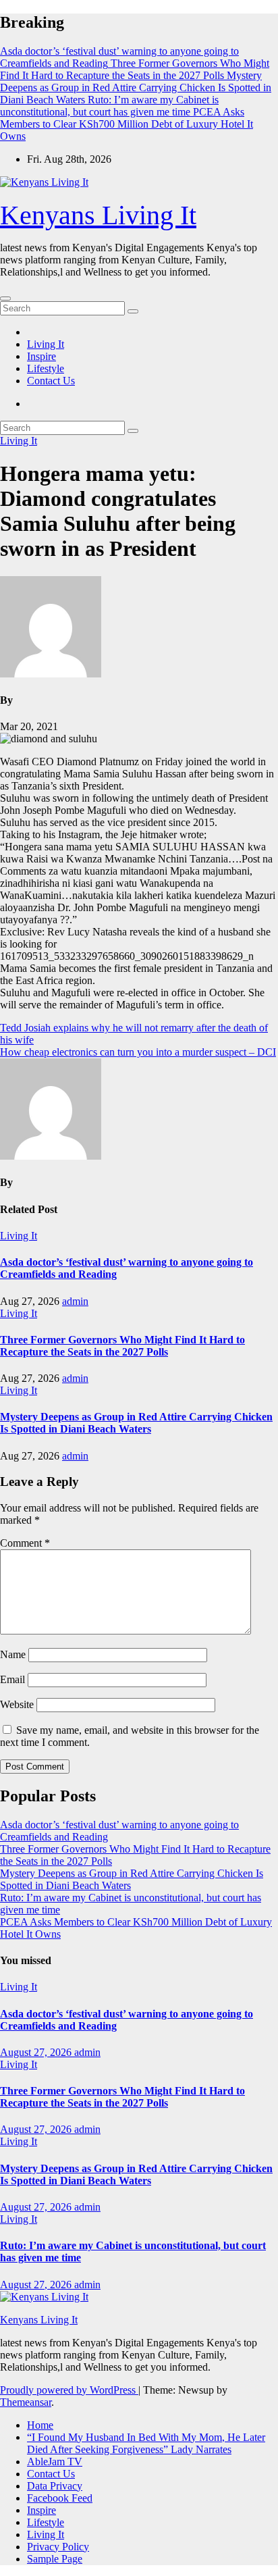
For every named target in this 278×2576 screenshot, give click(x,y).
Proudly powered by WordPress (69, 2390)
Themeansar (26, 2402)
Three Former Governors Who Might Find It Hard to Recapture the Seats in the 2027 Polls (122, 1346)
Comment (25, 1543)
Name (13, 1654)
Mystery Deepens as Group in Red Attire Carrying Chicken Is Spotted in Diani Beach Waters (136, 1423)
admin (75, 1301)
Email (12, 1679)
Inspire (41, 356)
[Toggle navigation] (5, 299)
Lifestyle (46, 368)
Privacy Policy (58, 2547)
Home (40, 2425)
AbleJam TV (55, 2462)
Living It (46, 344)
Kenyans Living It (98, 215)
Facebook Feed (60, 2498)
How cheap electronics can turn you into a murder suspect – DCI (138, 1052)
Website (17, 1704)
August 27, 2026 (37, 2052)
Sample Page (55, 2559)
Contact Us (51, 381)
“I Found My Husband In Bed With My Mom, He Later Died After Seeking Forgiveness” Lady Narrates (146, 2443)
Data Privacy (55, 2486)
